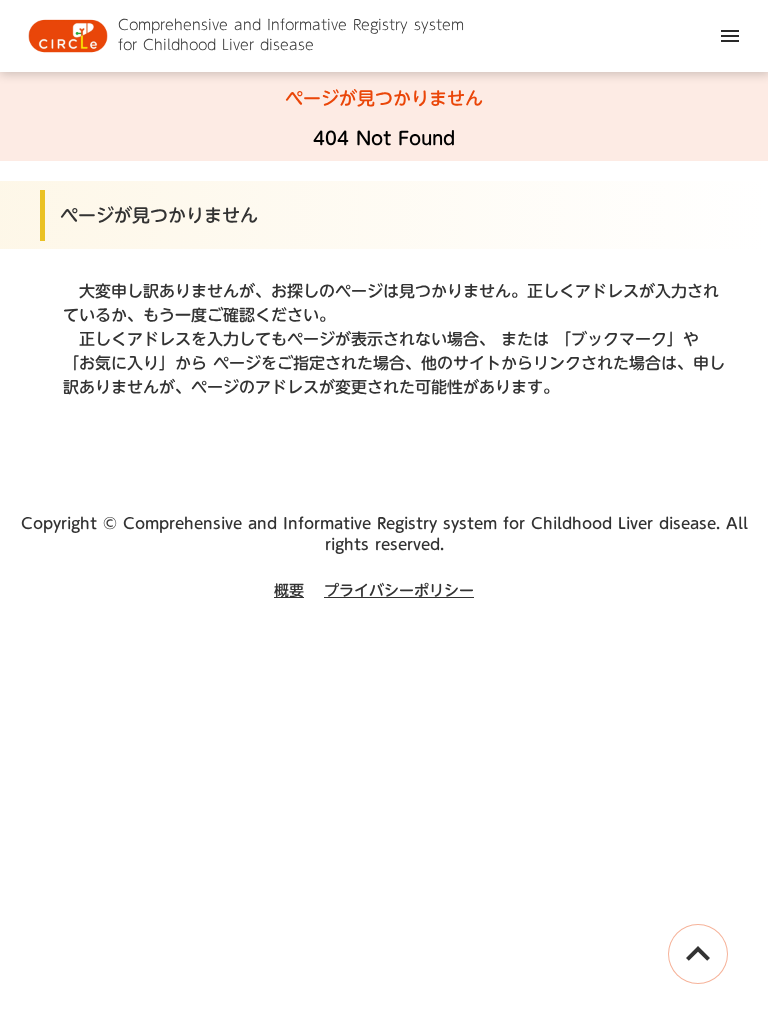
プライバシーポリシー (399, 590)
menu (730, 36)
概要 (289, 590)
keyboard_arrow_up (698, 954)
